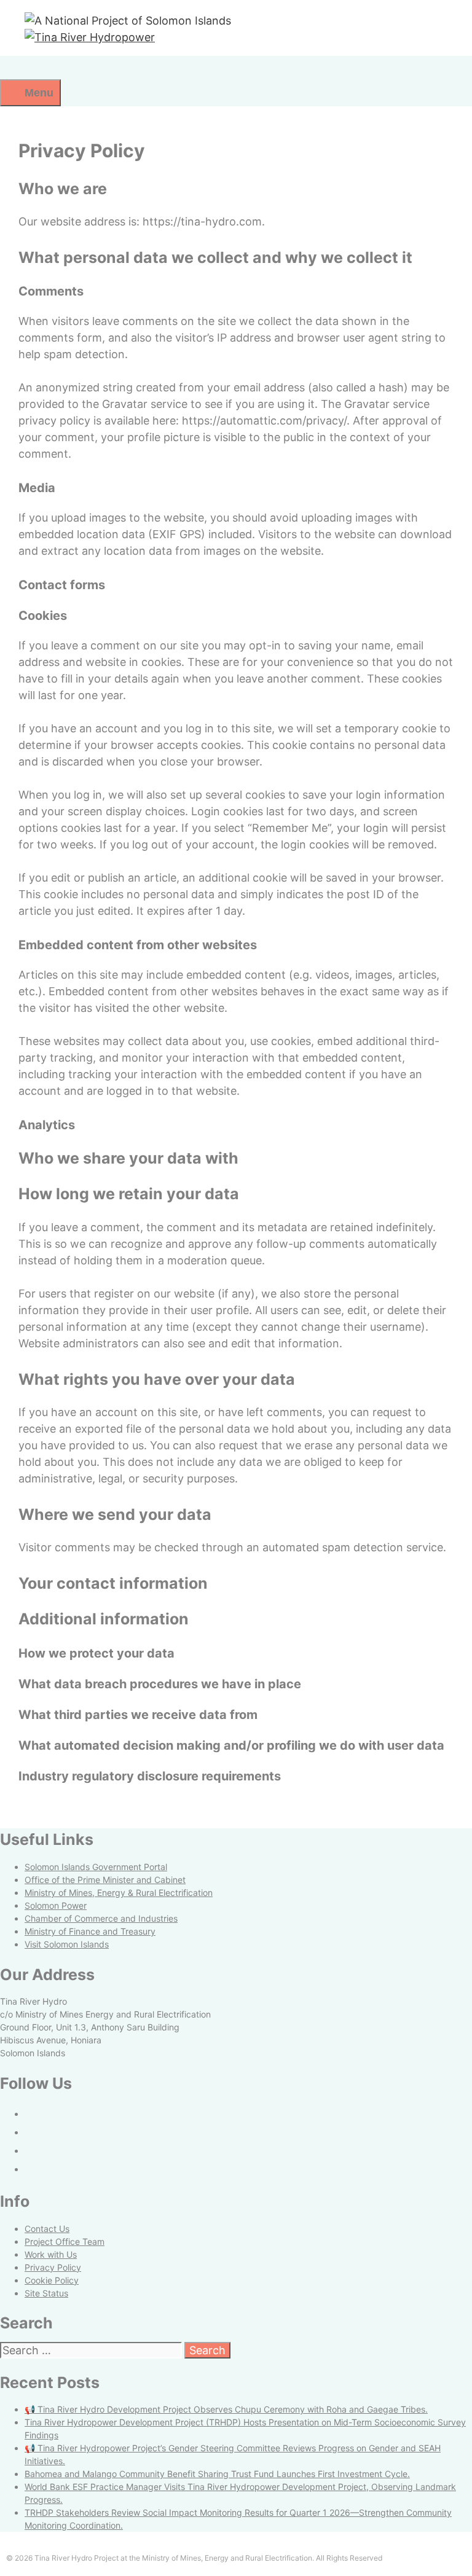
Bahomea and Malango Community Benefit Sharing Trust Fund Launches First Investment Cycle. (217, 2474)
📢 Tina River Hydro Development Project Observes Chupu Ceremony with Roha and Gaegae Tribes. (226, 2409)
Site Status (46, 2293)
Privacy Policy (53, 2267)
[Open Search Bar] (13, 68)
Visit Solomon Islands (67, 1944)
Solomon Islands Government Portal (96, 1867)
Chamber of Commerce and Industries (101, 1918)
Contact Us (47, 2229)
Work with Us (51, 2254)
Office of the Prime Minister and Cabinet (105, 1880)
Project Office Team (65, 2241)
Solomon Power (56, 1905)
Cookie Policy (52, 2280)
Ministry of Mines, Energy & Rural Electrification (119, 1893)
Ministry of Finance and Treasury (90, 1931)
